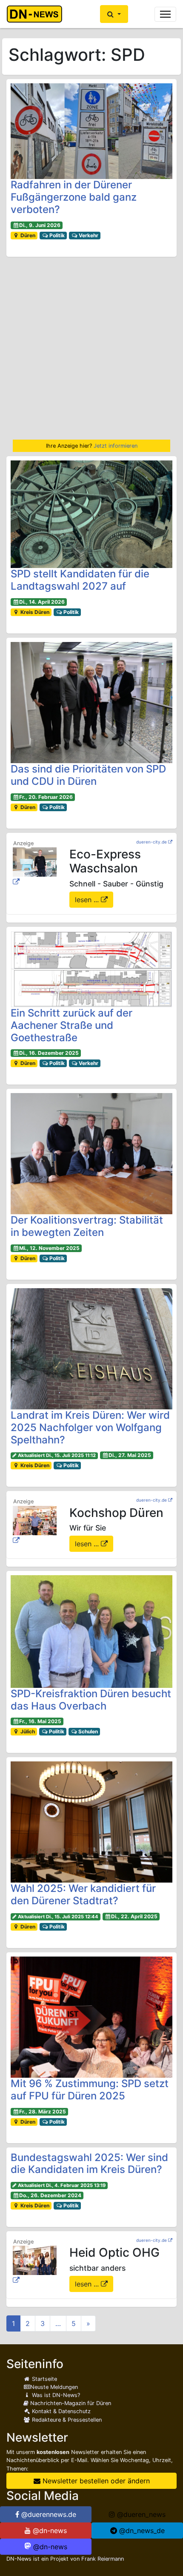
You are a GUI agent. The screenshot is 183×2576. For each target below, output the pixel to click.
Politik (56, 235)
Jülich (27, 1731)
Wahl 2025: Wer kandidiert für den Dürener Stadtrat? (83, 1894)
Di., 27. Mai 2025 (130, 1455)
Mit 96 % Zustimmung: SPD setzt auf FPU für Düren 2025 (90, 2090)
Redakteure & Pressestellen (66, 2420)
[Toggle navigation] (165, 14)
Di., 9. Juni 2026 (40, 225)
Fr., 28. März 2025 (43, 2112)
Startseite (44, 2379)
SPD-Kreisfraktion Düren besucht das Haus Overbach (91, 1700)
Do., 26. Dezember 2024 (50, 2195)
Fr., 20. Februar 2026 (46, 797)
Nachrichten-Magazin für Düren (70, 2403)
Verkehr (88, 235)
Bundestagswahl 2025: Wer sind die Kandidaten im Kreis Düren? (89, 2164)
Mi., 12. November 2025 (49, 1248)
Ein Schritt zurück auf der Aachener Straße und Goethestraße (71, 1025)
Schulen (87, 1731)
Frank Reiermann (103, 2559)
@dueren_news (140, 2514)
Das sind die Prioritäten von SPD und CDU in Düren (88, 775)
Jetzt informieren (116, 446)
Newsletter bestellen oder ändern (95, 2481)
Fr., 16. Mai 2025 (40, 1721)
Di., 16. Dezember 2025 (49, 1053)
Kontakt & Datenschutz (60, 2411)
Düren (27, 235)
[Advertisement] (91, 348)
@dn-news (49, 2531)
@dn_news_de (141, 2531)
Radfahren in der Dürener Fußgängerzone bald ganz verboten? (74, 197)
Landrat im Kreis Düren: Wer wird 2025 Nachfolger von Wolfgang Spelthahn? (90, 1427)
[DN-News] (37, 14)
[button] (114, 14)
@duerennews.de (48, 2514)
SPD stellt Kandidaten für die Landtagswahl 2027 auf (80, 580)
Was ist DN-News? (55, 2395)
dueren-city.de (152, 842)
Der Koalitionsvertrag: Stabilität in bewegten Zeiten (87, 1226)
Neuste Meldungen (54, 2387)
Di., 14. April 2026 (42, 602)
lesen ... (88, 900)
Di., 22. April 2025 (134, 1916)
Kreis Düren (34, 612)
